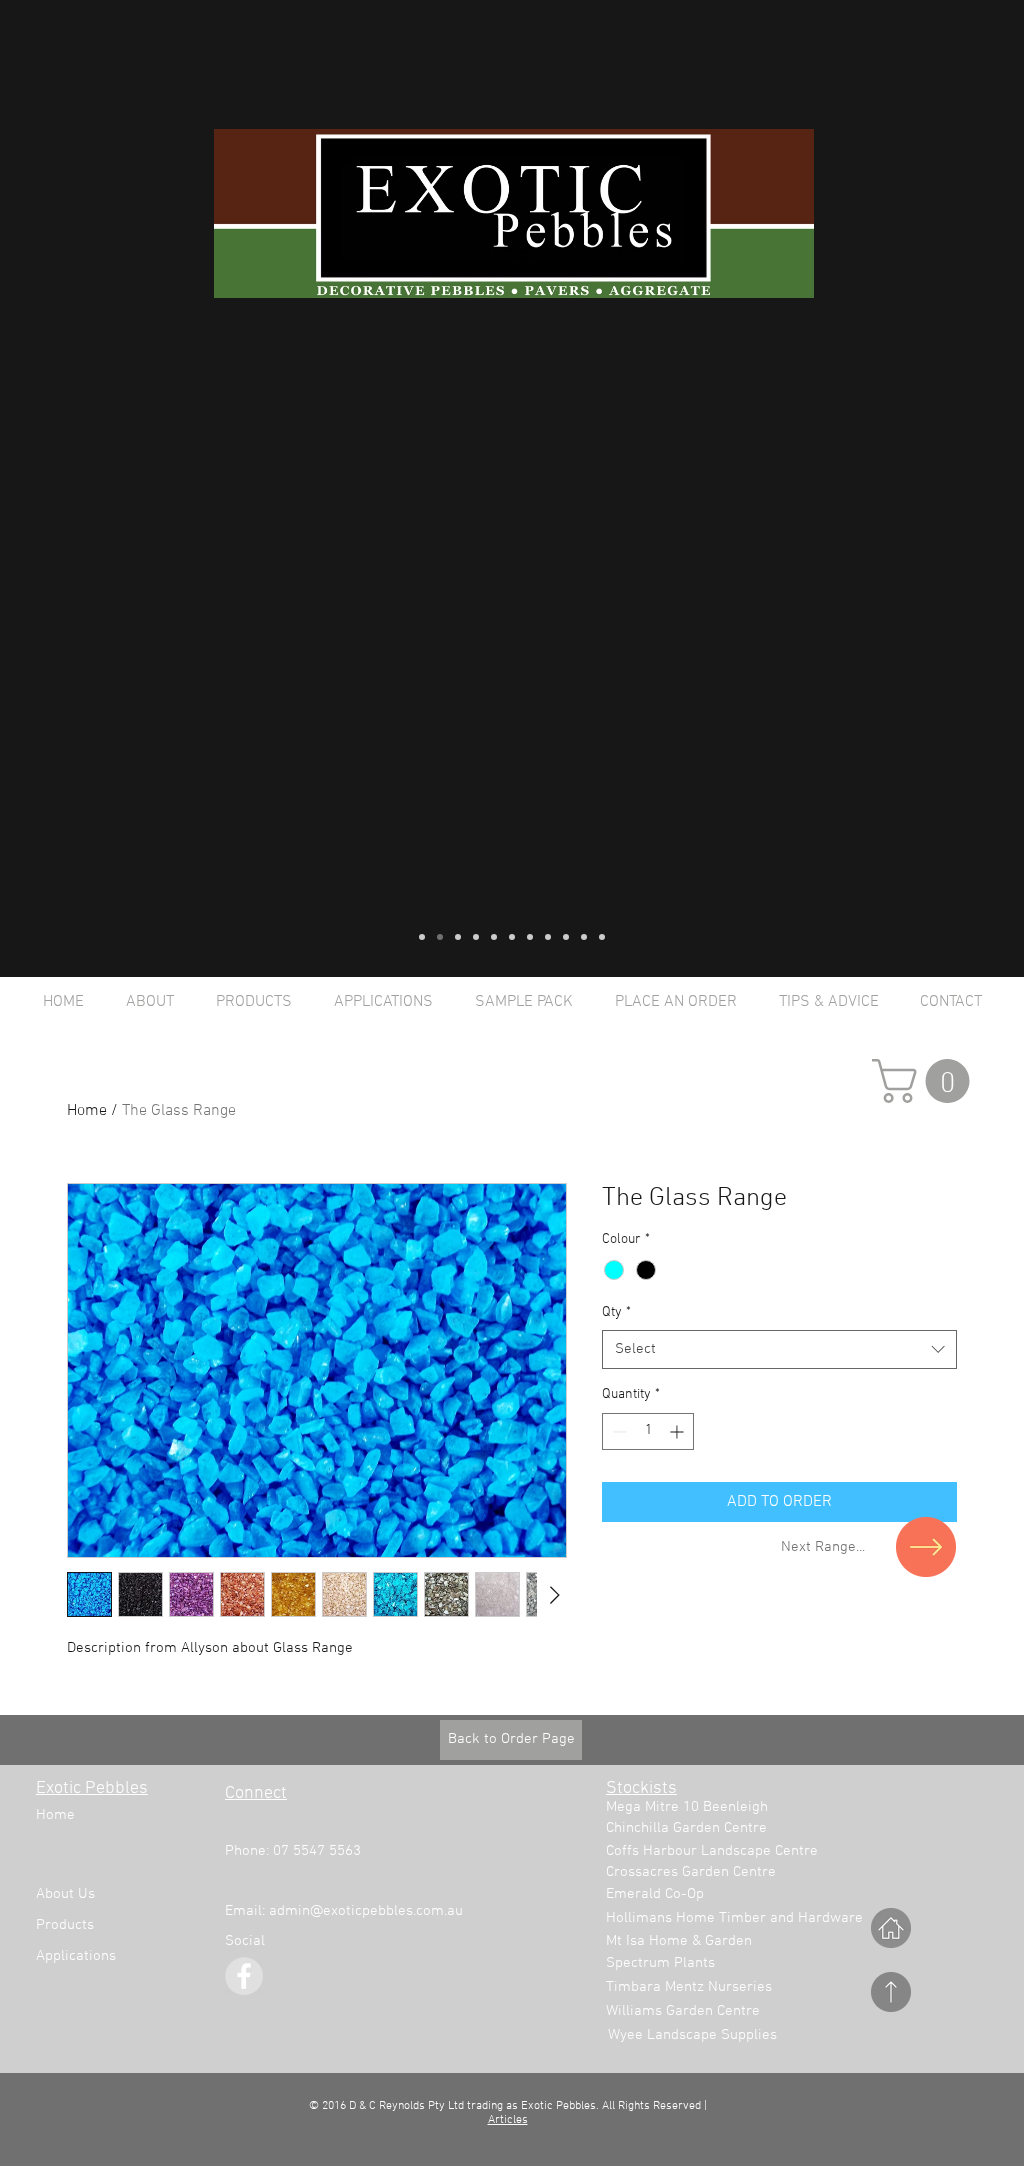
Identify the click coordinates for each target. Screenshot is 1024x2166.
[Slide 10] (584, 937)
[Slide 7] (530, 937)
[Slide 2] (440, 937)
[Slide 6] (512, 937)
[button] (926, 1081)
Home (87, 1111)
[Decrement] (617, 1431)
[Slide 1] (422, 937)
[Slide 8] (548, 937)
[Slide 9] (566, 937)
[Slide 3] (458, 937)
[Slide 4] (476, 937)
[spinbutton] (648, 1431)
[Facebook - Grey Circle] (244, 1976)
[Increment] (678, 1431)
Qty (616, 1312)
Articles (508, 2120)
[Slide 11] (602, 937)
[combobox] (779, 1349)
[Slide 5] (494, 937)
